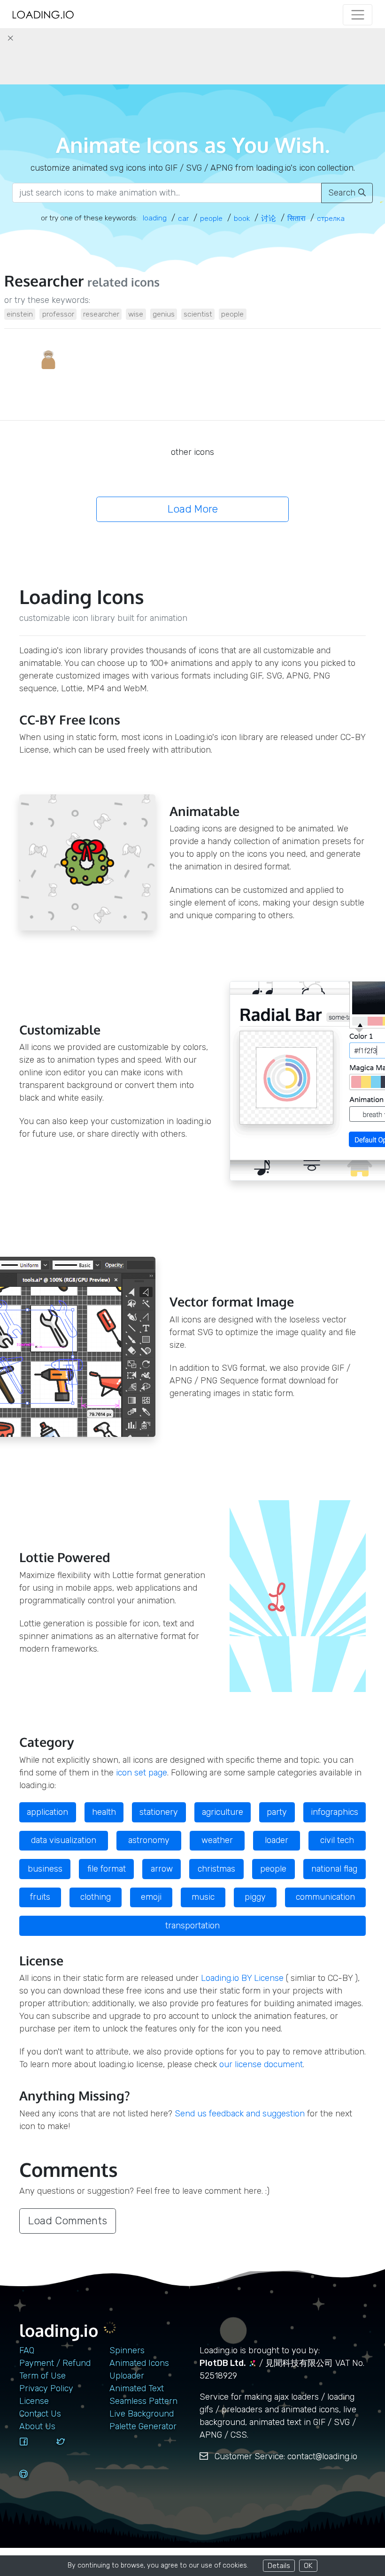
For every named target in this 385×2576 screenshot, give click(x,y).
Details (279, 2565)
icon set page (142, 1773)
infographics (335, 1812)
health (104, 1812)
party (277, 1812)
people (232, 314)
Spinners (127, 2350)
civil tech (337, 1840)
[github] (34, 2483)
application (47, 1812)
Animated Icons (139, 2363)
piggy (255, 1897)
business (45, 1869)
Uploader (127, 2376)
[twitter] (71, 2450)
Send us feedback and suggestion (240, 2114)
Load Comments (68, 2221)
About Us (37, 2426)
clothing (96, 1897)
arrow (162, 1869)
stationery (159, 1812)
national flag (334, 1869)
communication (325, 1897)
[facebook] (34, 2450)
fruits (40, 1897)
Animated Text (137, 2388)
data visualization (64, 1840)
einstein (20, 314)
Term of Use (42, 2376)
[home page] (43, 15)
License (34, 2401)
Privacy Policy (46, 2388)
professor (58, 314)
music (203, 1897)
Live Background (142, 2414)
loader (277, 1840)
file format (107, 1869)
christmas (216, 1869)
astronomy (149, 1840)
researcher (101, 314)
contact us (40, 2414)
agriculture (223, 1812)
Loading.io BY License (242, 1978)
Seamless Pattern (143, 2401)
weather (217, 1840)
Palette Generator (143, 2426)
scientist (198, 314)
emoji (151, 1897)
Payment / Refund (55, 2363)
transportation (192, 1926)
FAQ (27, 2350)
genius (164, 314)
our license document (261, 2064)
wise (136, 314)
